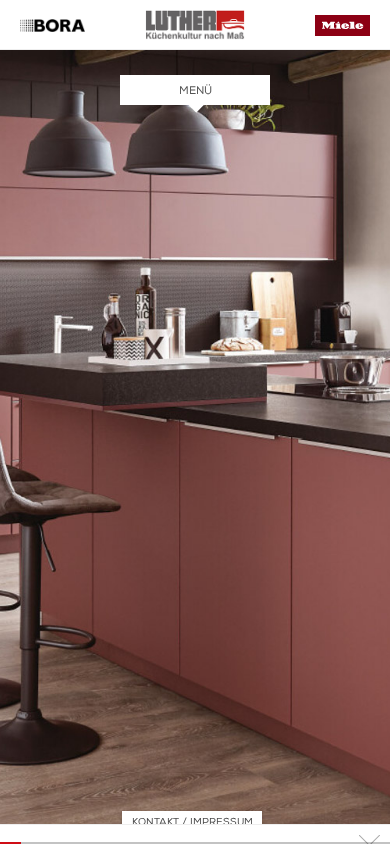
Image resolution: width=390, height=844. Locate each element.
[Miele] (342, 31)
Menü (195, 90)
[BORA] (52, 27)
